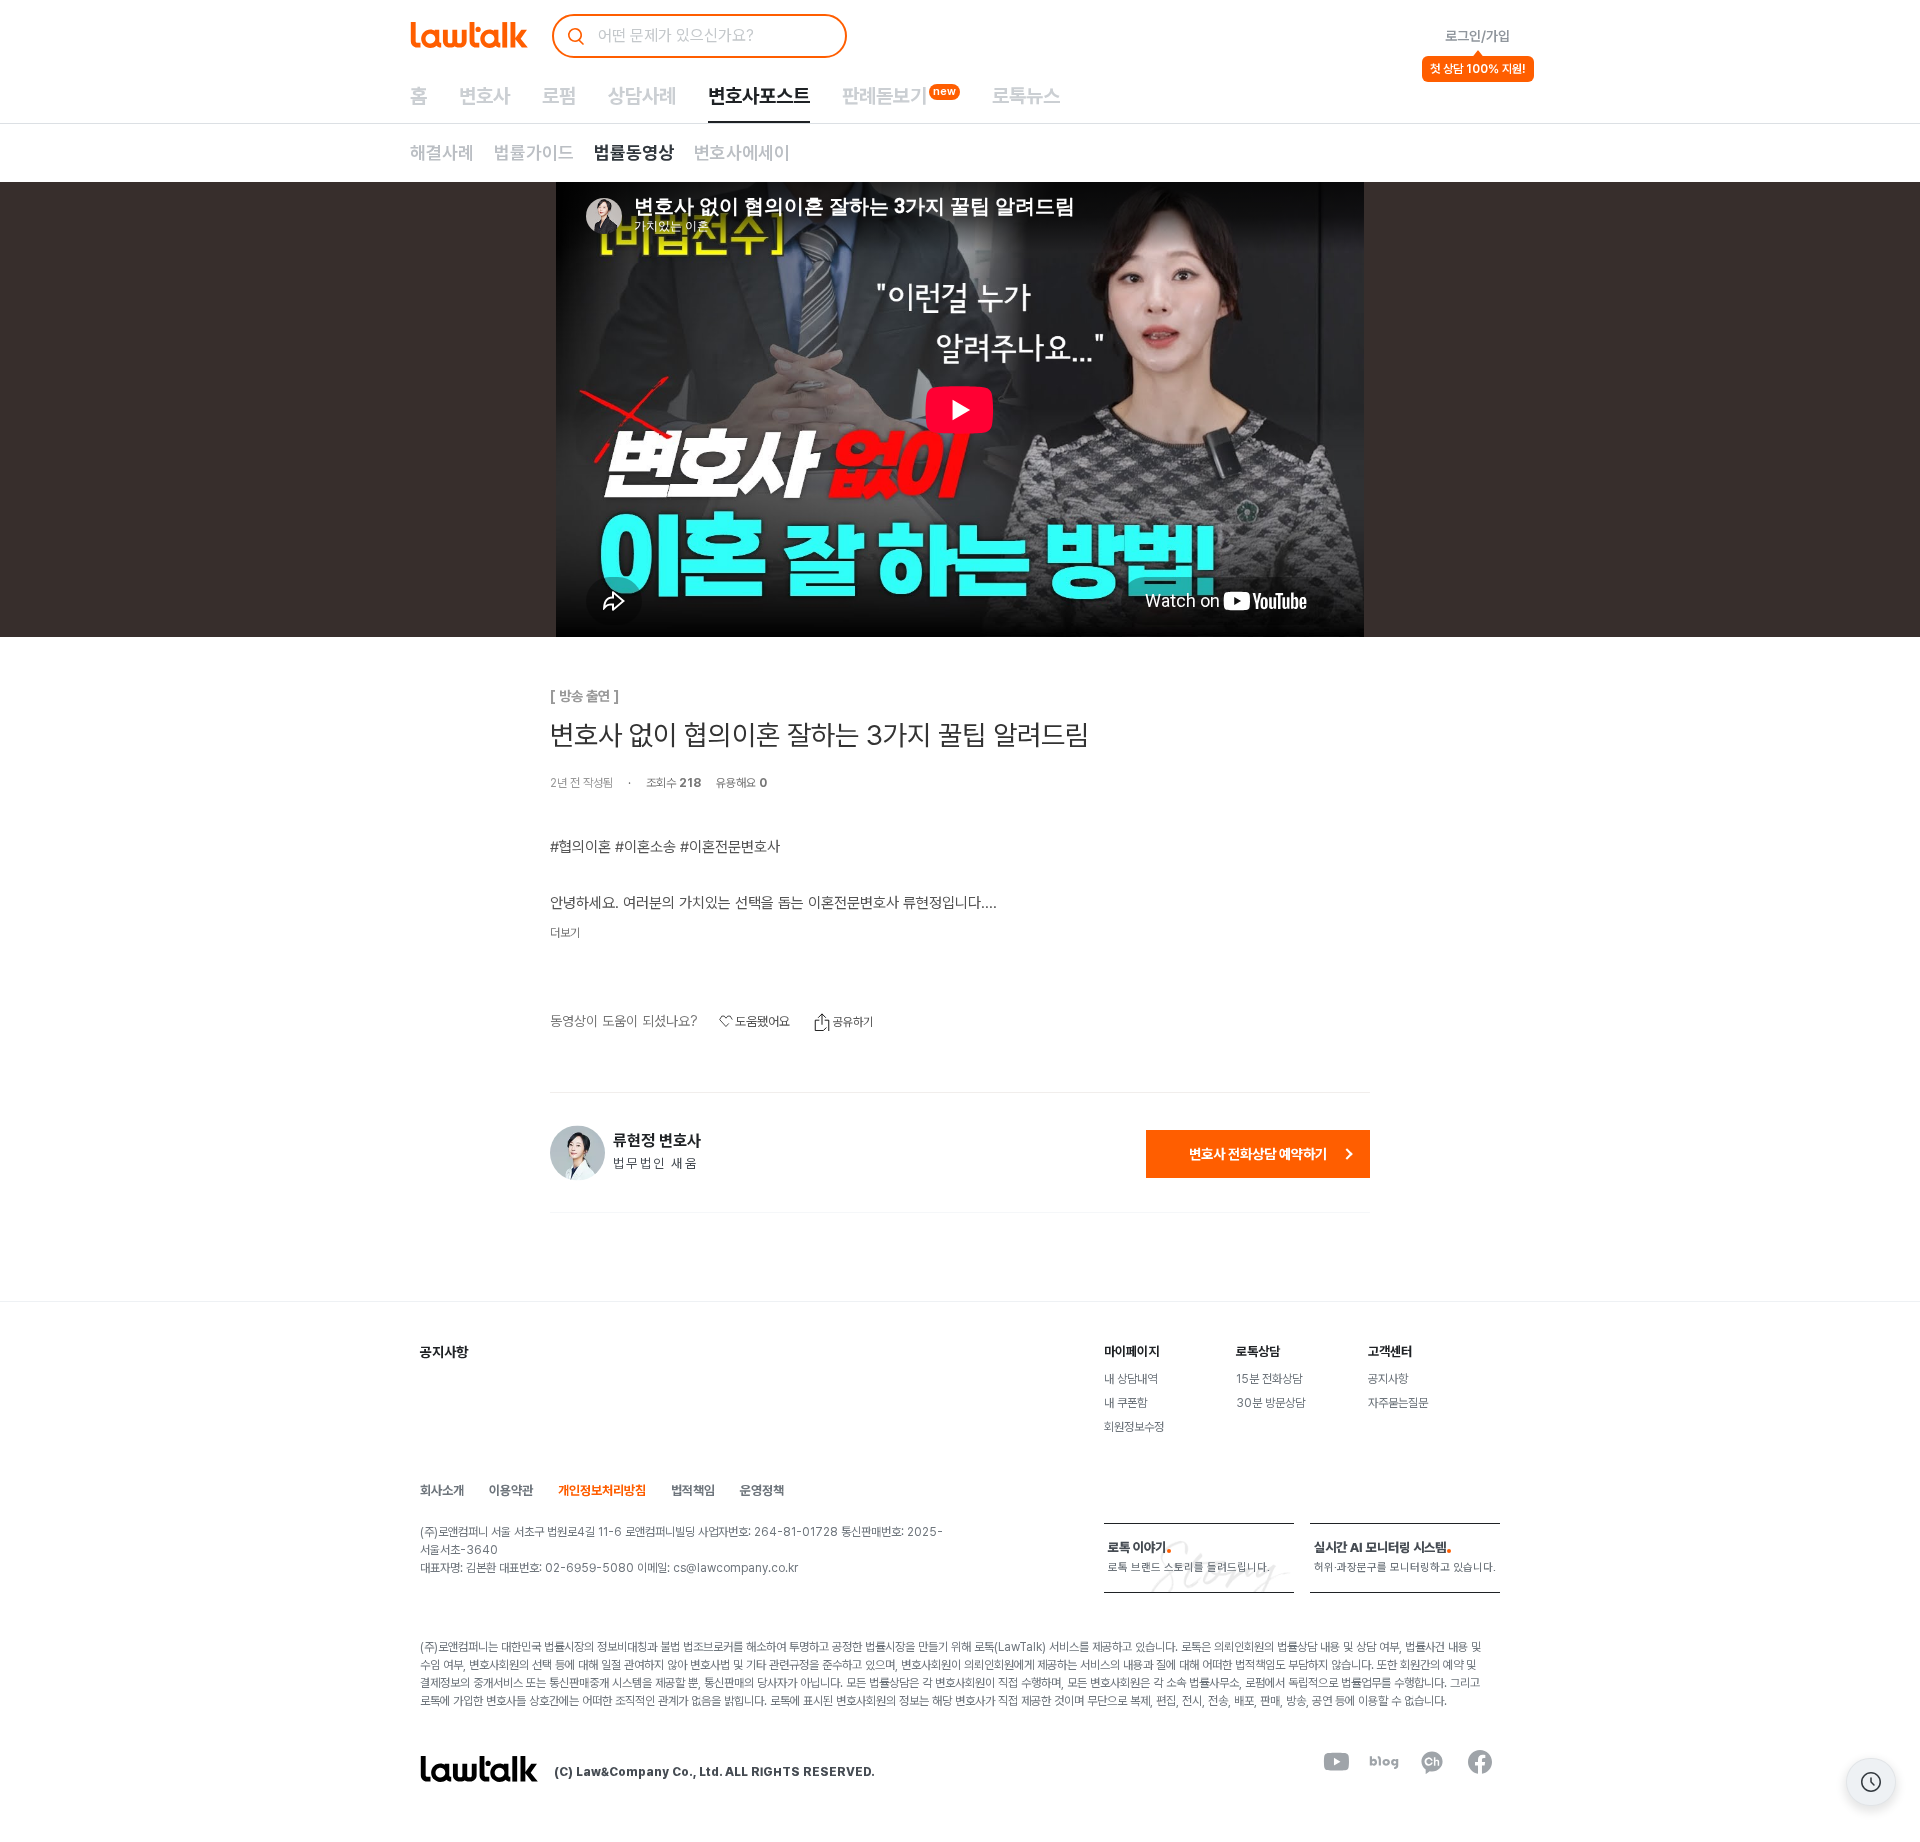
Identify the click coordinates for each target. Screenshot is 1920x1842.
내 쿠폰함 (1125, 1403)
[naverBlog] (1384, 1762)
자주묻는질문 (1398, 1403)
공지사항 (1388, 1379)
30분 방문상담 (1270, 1403)
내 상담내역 (1130, 1379)
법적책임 (693, 1490)
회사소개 (442, 1490)
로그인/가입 (1477, 36)
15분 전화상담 (1269, 1379)
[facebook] (1480, 1762)
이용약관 (511, 1490)
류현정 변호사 (657, 1141)
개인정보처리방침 (602, 1490)
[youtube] (1336, 1762)
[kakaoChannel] (1432, 1762)
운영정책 (762, 1490)
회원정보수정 (1134, 1427)
